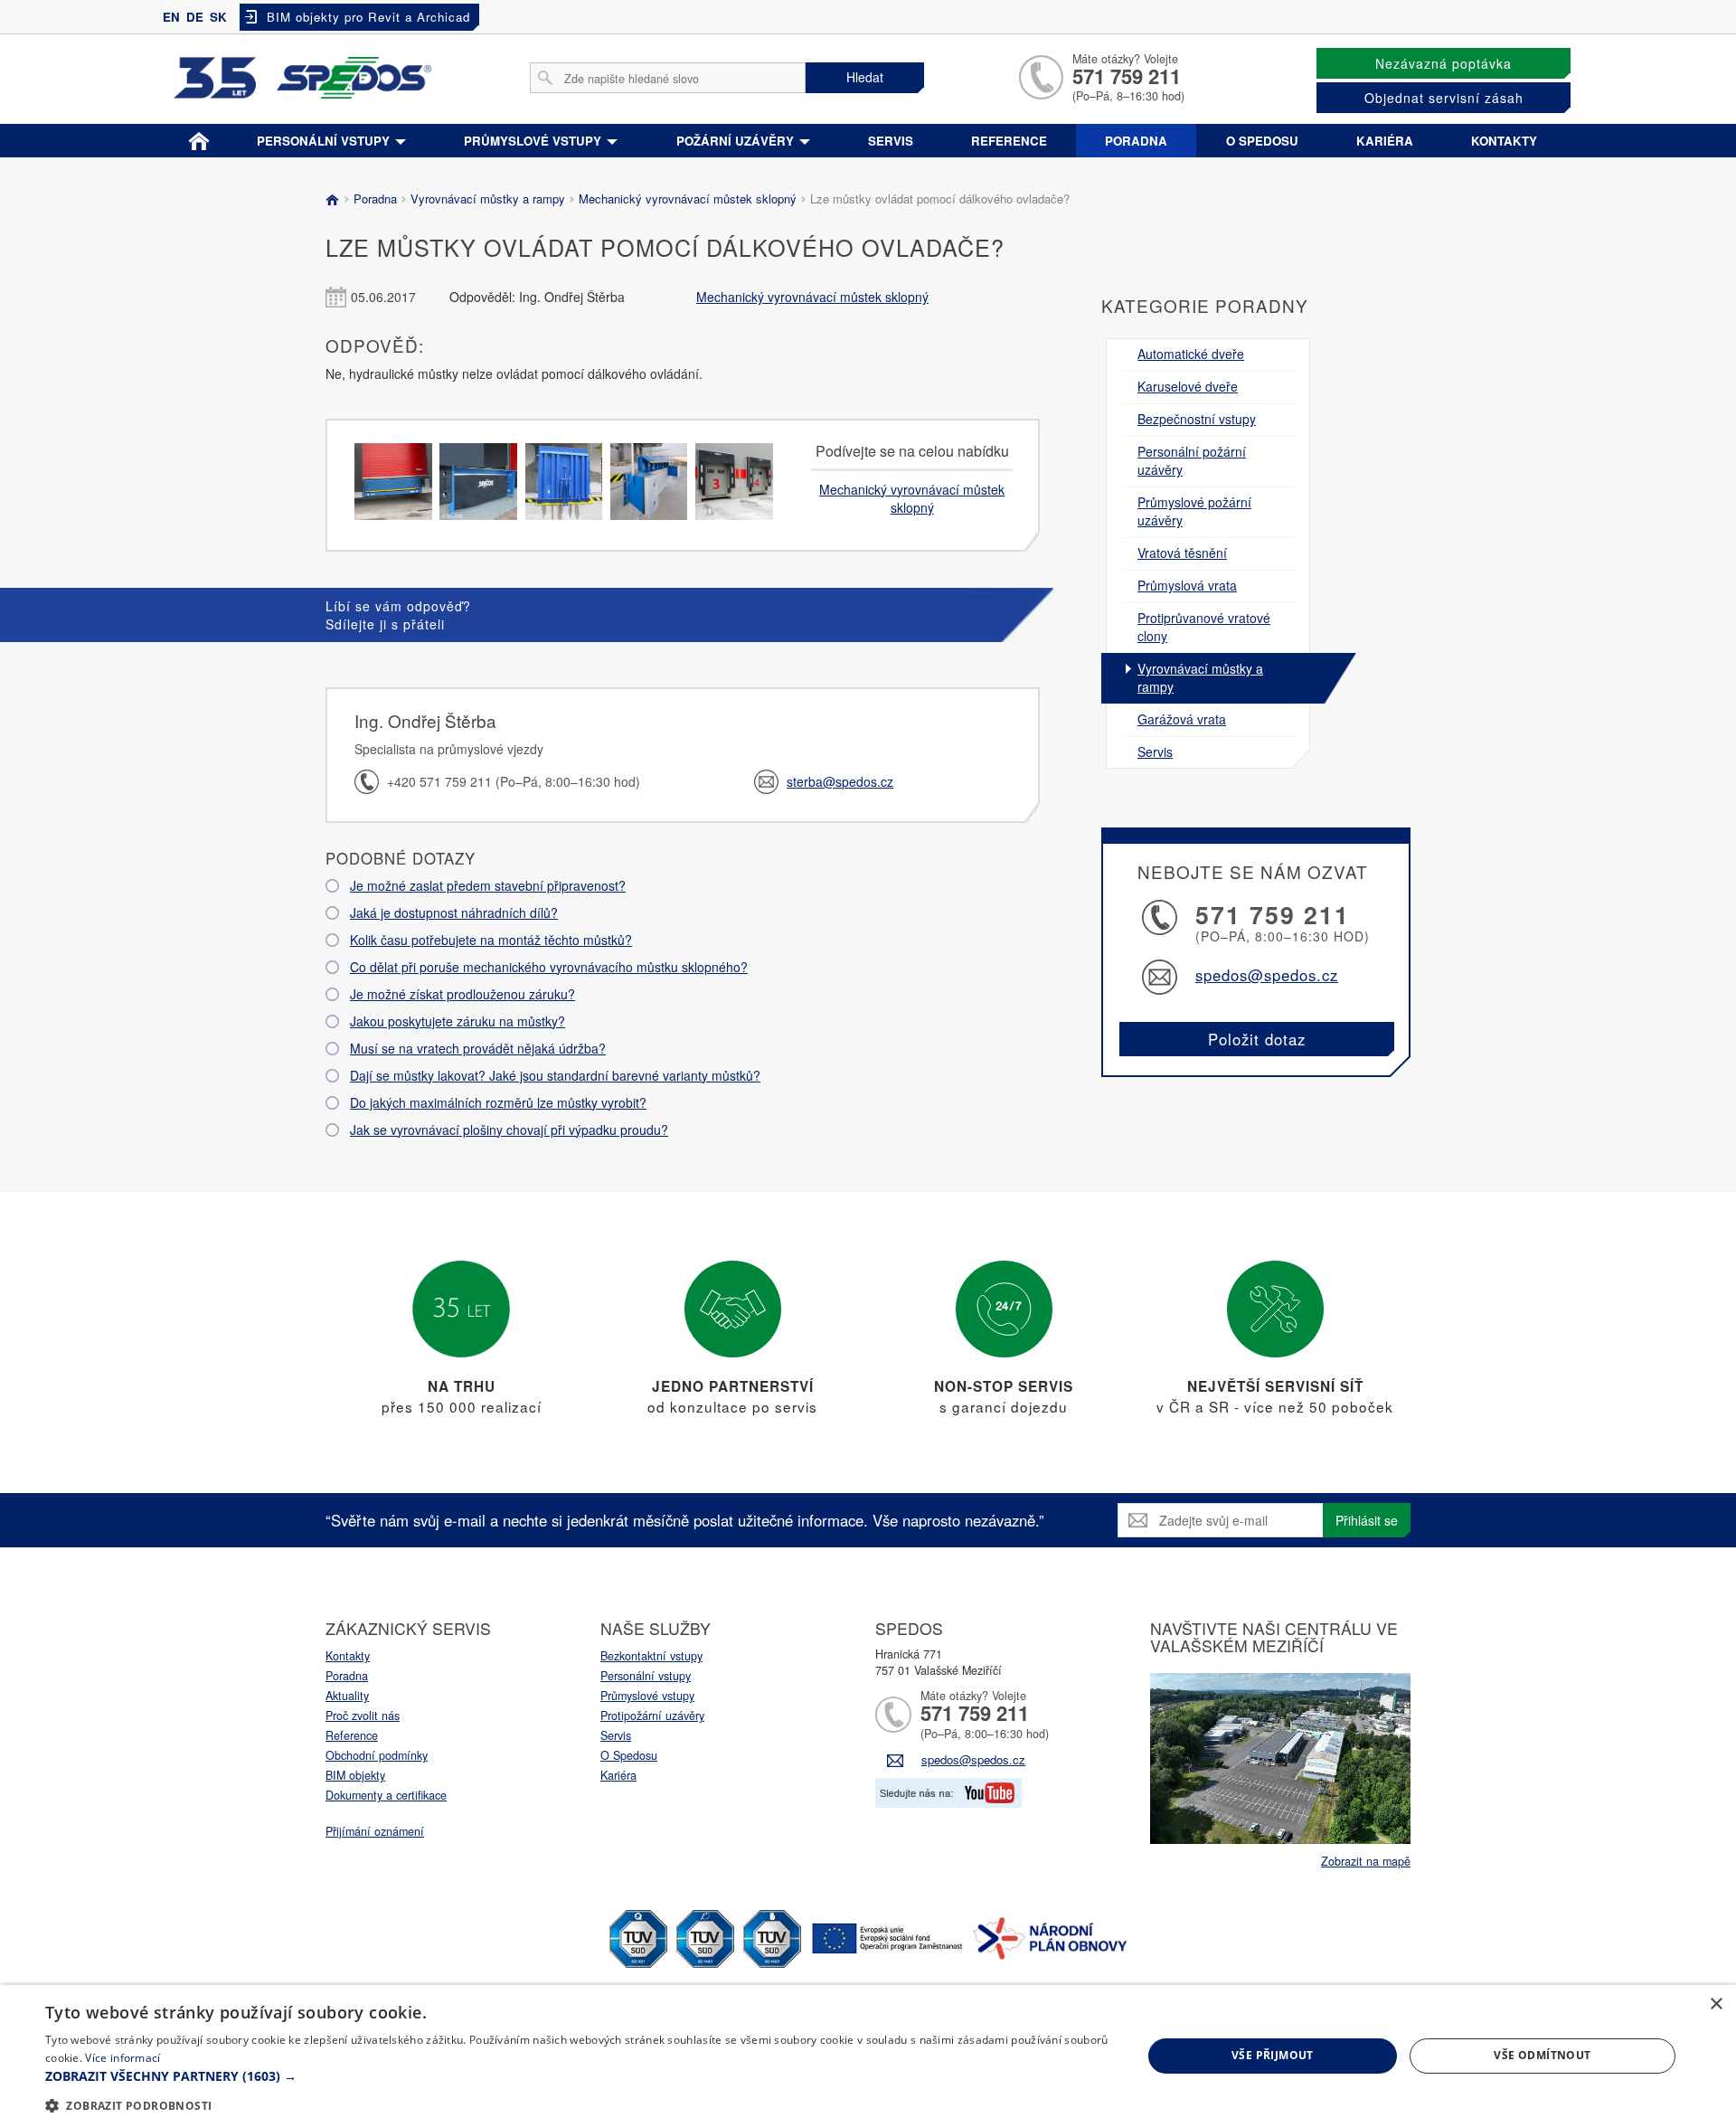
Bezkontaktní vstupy (651, 1656)
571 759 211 (1127, 76)
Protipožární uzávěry (652, 1716)
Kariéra (1385, 141)
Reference (1009, 141)
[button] (577, 2076)
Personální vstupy (325, 141)
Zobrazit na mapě (1366, 1861)
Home (199, 137)
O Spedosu (629, 1755)
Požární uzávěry (737, 141)
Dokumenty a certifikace (386, 1795)
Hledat (865, 77)
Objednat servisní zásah (1444, 98)
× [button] (1716, 2004)
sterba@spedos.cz (840, 781)
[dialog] (868, 2056)
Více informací (123, 2058)
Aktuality (347, 1696)
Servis (891, 141)
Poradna (1136, 141)
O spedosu (1262, 141)
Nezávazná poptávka (1444, 63)
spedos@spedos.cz (1267, 975)
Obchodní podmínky (377, 1755)
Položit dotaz (1257, 1039)
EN (171, 17)
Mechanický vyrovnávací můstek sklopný (688, 199)
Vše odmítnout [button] (1542, 2055)
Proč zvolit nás (363, 1716)
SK (218, 17)
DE (195, 17)
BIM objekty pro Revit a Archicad (368, 17)
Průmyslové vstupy (534, 141)
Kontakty (1504, 141)
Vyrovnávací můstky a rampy (488, 199)
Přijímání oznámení (375, 1831)
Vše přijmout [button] (1273, 2055)
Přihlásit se (1367, 1520)
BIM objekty (355, 1775)
